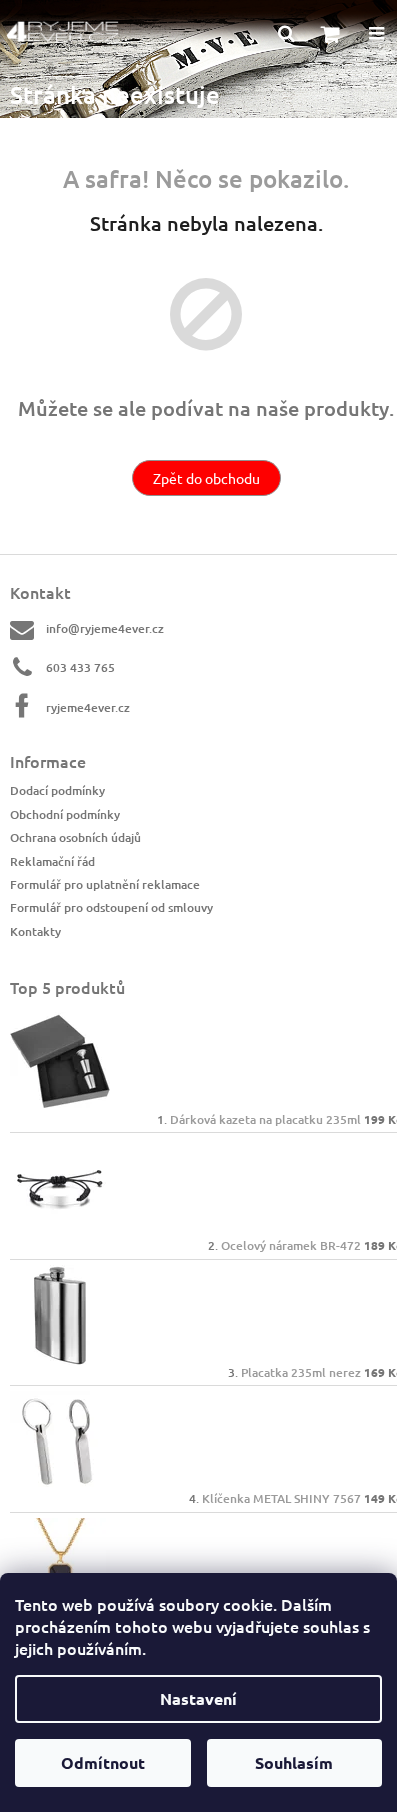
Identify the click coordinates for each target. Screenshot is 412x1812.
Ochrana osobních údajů (75, 837)
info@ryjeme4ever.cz (105, 628)
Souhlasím (294, 1762)
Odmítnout (103, 1762)
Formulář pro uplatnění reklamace (105, 884)
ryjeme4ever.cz (88, 707)
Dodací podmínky (57, 790)
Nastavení (198, 1698)
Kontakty (35, 931)
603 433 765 (80, 667)
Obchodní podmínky (65, 814)
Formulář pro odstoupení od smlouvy (111, 907)
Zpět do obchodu (206, 478)
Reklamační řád (52, 861)
